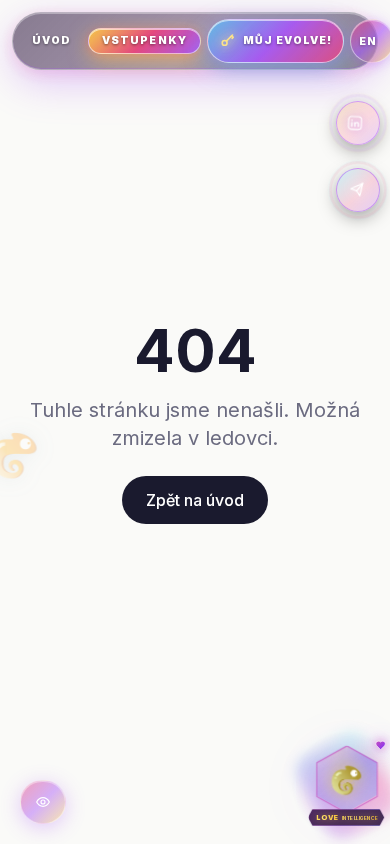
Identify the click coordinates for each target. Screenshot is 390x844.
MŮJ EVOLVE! (288, 40)
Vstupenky (144, 40)
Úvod (51, 40)
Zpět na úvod (195, 500)
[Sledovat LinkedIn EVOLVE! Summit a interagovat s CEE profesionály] (358, 123)
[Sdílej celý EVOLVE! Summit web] (358, 190)
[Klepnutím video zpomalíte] (43, 802)
